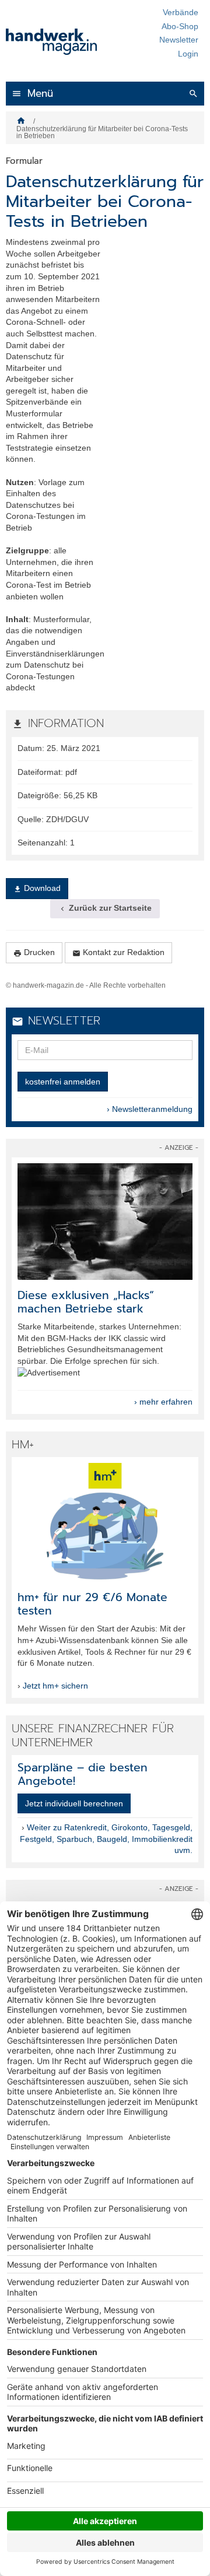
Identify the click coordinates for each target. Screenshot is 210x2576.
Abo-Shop (180, 26)
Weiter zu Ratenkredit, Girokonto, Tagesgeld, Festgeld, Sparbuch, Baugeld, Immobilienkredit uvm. (106, 1839)
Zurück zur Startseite (105, 908)
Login (188, 54)
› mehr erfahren (163, 1402)
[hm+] (105, 1521)
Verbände (181, 12)
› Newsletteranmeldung (150, 1109)
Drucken (34, 952)
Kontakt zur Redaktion (118, 952)
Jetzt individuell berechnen (74, 1803)
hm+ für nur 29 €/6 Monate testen (92, 1604)
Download (37, 888)
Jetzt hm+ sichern (55, 1686)
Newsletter (179, 40)
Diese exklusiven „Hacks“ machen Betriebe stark (86, 1302)
